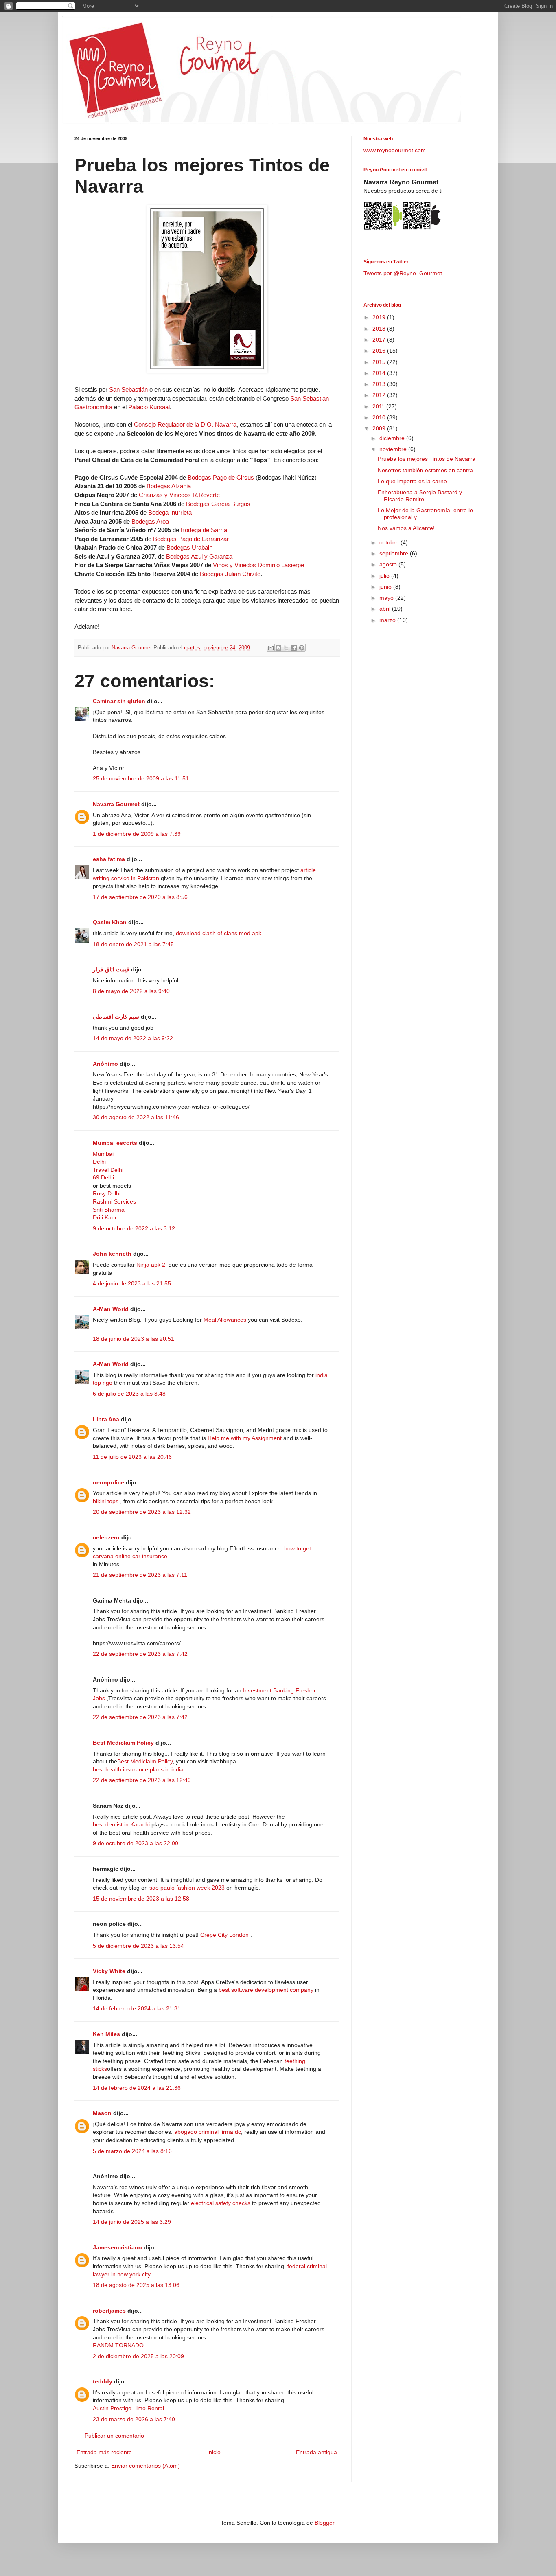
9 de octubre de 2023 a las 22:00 (136, 1843)
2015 (380, 362)
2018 (380, 329)
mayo (387, 598)
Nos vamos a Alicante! (406, 528)
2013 (380, 384)
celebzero (106, 1537)
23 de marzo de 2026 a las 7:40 (134, 2419)
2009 (380, 428)
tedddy (103, 2381)
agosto (389, 564)
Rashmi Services (114, 1201)
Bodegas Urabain (189, 547)
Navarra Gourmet (116, 804)
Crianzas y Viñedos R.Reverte (179, 495)
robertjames (109, 2311)
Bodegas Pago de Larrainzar (191, 539)
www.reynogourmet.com (395, 150)
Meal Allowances (225, 1320)
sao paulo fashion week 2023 (187, 1888)
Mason (102, 2113)
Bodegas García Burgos (218, 504)
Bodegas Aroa (150, 521)
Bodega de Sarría (204, 530)
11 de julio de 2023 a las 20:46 (132, 1457)
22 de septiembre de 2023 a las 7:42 (140, 1654)
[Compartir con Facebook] (294, 648)
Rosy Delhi (107, 1193)
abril (386, 609)
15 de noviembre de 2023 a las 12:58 (141, 1899)
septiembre (395, 553)
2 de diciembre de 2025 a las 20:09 (138, 2356)
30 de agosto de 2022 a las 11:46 (136, 1117)
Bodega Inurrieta (170, 512)
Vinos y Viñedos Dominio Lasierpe (258, 565)
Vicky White (109, 1971)
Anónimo (105, 1064)
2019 (380, 317)
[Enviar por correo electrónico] (271, 648)
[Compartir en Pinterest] (302, 648)
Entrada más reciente (104, 2452)
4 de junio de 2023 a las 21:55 (132, 1283)
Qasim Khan (110, 922)
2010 (380, 417)
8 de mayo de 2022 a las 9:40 (131, 991)
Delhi (99, 1162)
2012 (380, 395)
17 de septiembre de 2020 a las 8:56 (140, 897)
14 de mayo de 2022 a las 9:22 (133, 1038)
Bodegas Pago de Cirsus (221, 477)
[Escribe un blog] (278, 648)
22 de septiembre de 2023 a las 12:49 (142, 1780)
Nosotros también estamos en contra (425, 470)
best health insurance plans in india (138, 1769)
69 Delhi (103, 1177)
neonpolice (108, 1482)
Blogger (324, 2523)
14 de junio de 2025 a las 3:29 (132, 2222)
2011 (379, 406)
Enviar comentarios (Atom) (146, 2466)
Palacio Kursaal (149, 407)
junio (386, 587)
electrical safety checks (221, 2203)
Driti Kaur (105, 1217)
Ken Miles (106, 2034)
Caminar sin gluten (119, 701)
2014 (380, 373)
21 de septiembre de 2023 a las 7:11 (140, 1575)
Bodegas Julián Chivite (230, 574)
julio (385, 576)
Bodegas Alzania (169, 486)
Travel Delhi (108, 1170)
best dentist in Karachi (121, 1824)
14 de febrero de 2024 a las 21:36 (137, 2088)
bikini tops (106, 1501)
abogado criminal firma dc (208, 2132)
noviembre (394, 449)
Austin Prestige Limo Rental (128, 2408)
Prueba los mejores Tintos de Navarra (427, 459)
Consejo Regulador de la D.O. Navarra (185, 424)
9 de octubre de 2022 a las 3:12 (134, 1228)
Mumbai (103, 1154)
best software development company (266, 1990)
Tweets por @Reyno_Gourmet (403, 273)
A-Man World (111, 1309)
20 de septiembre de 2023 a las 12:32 (142, 1512)
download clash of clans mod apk (219, 933)
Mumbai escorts (115, 1143)
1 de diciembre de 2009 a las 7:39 (137, 834)
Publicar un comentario (114, 2436)
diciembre (393, 438)
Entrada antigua (316, 2452)
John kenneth (112, 1254)
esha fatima (109, 859)
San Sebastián (128, 389)
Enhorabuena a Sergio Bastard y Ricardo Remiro (420, 496)
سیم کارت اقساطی (116, 1017)
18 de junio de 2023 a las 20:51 (134, 1339)
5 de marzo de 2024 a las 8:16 (132, 2151)
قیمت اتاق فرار (111, 969)
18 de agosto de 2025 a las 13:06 (136, 2285)
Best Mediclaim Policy (123, 1743)
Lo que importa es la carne (412, 481)
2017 (380, 340)
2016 (380, 351)
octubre (390, 542)
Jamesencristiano (117, 2247)
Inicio (214, 2452)
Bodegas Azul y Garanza (199, 556)
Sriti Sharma (109, 1210)
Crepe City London (225, 1935)
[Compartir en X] (286, 648)
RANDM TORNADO (118, 2345)
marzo (388, 620)
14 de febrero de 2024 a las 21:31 (137, 2008)
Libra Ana (106, 1419)
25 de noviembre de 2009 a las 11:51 (141, 778)
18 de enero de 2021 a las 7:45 (133, 944)
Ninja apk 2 (151, 1265)
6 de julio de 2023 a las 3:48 (129, 1394)
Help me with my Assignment (245, 1438)
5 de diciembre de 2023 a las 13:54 (138, 1946)
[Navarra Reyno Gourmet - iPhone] (421, 229)
